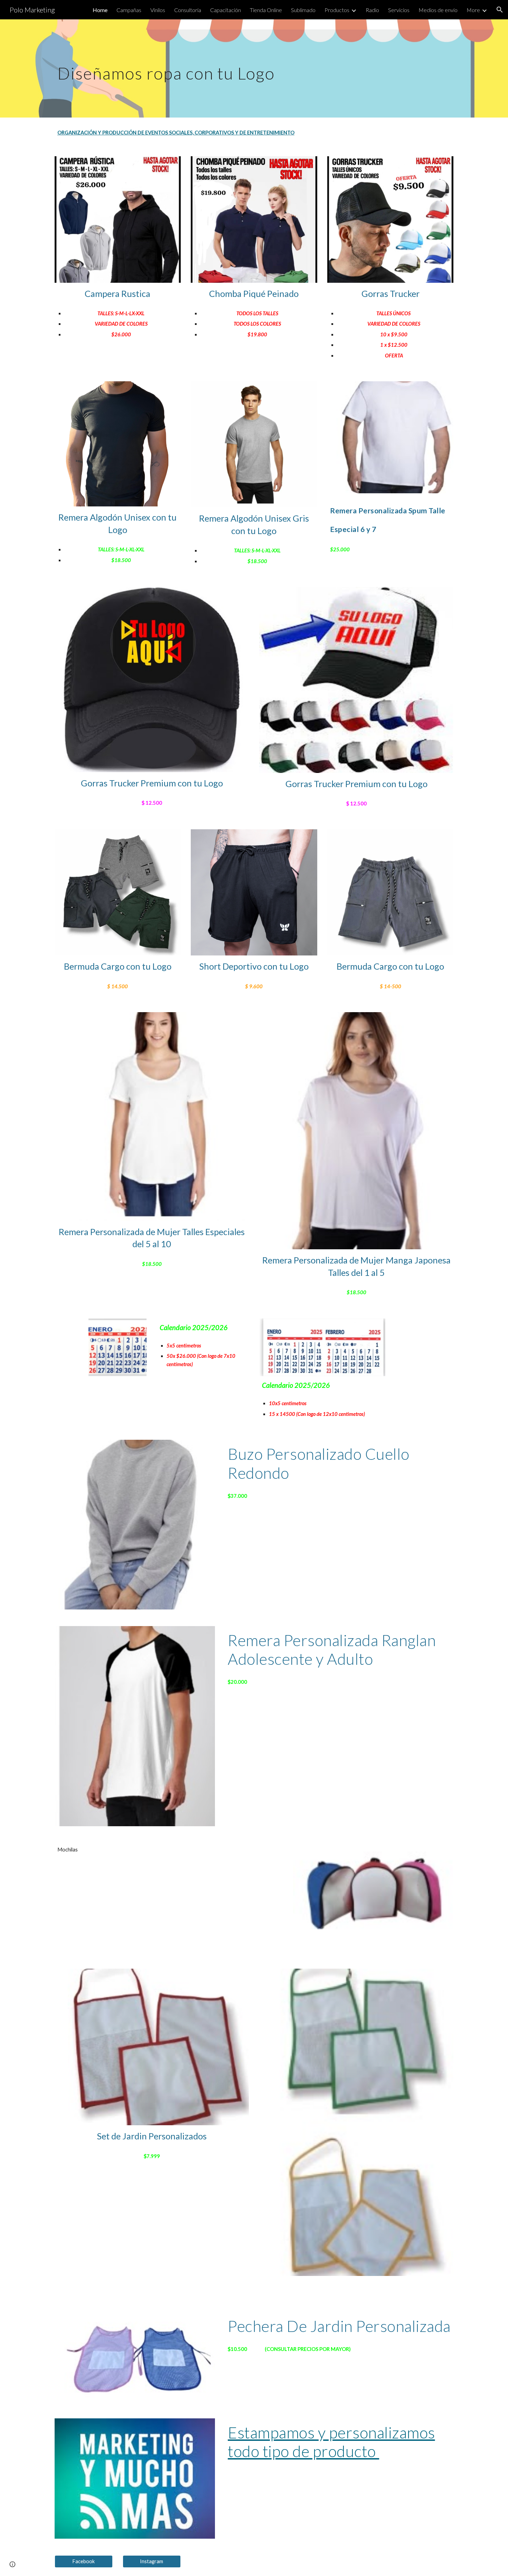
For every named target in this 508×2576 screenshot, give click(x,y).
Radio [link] (372, 10)
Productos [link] (337, 10)
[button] (500, 10)
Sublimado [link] (303, 10)
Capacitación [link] (225, 10)
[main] (220, 68)
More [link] (473, 10)
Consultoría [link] (188, 10)
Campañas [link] (129, 10)
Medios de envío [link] (438, 10)
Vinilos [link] (158, 10)
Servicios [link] (399, 10)
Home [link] (100, 10)
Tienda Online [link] (266, 10)
